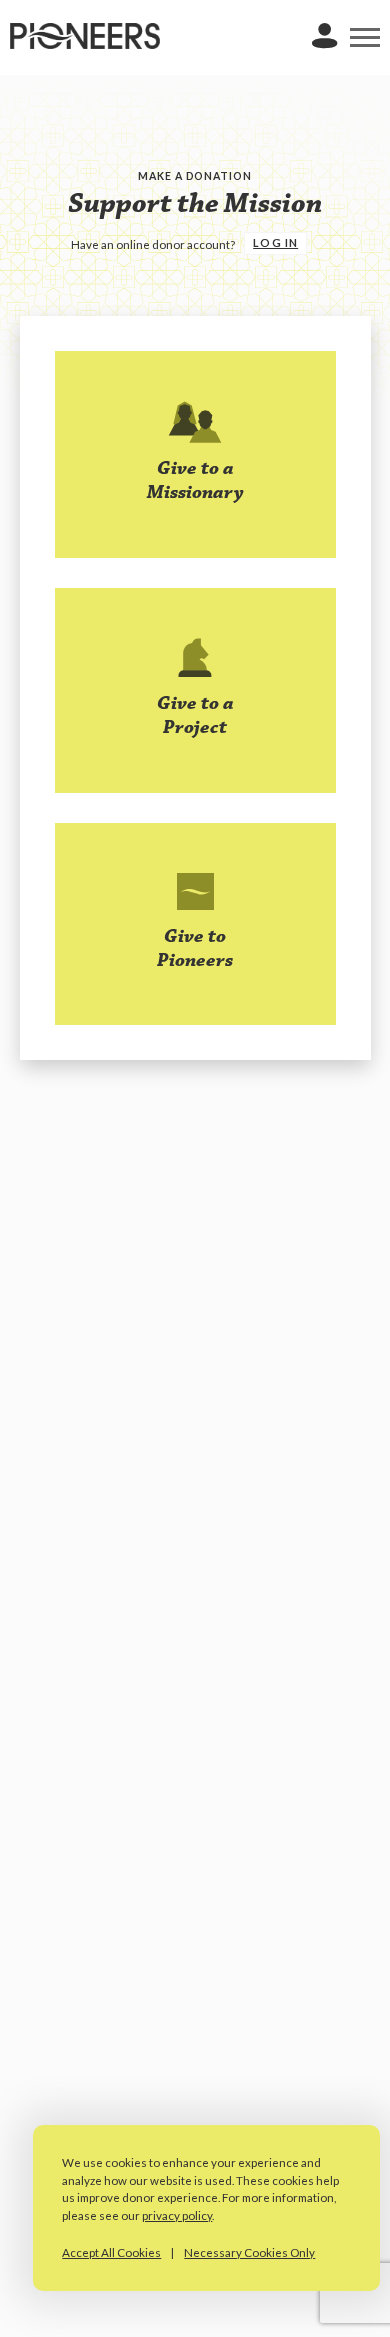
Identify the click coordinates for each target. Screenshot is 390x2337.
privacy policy (177, 2215)
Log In (275, 243)
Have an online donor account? (154, 244)
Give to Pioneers (195, 949)
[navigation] (365, 38)
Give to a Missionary (195, 481)
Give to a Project (195, 716)
